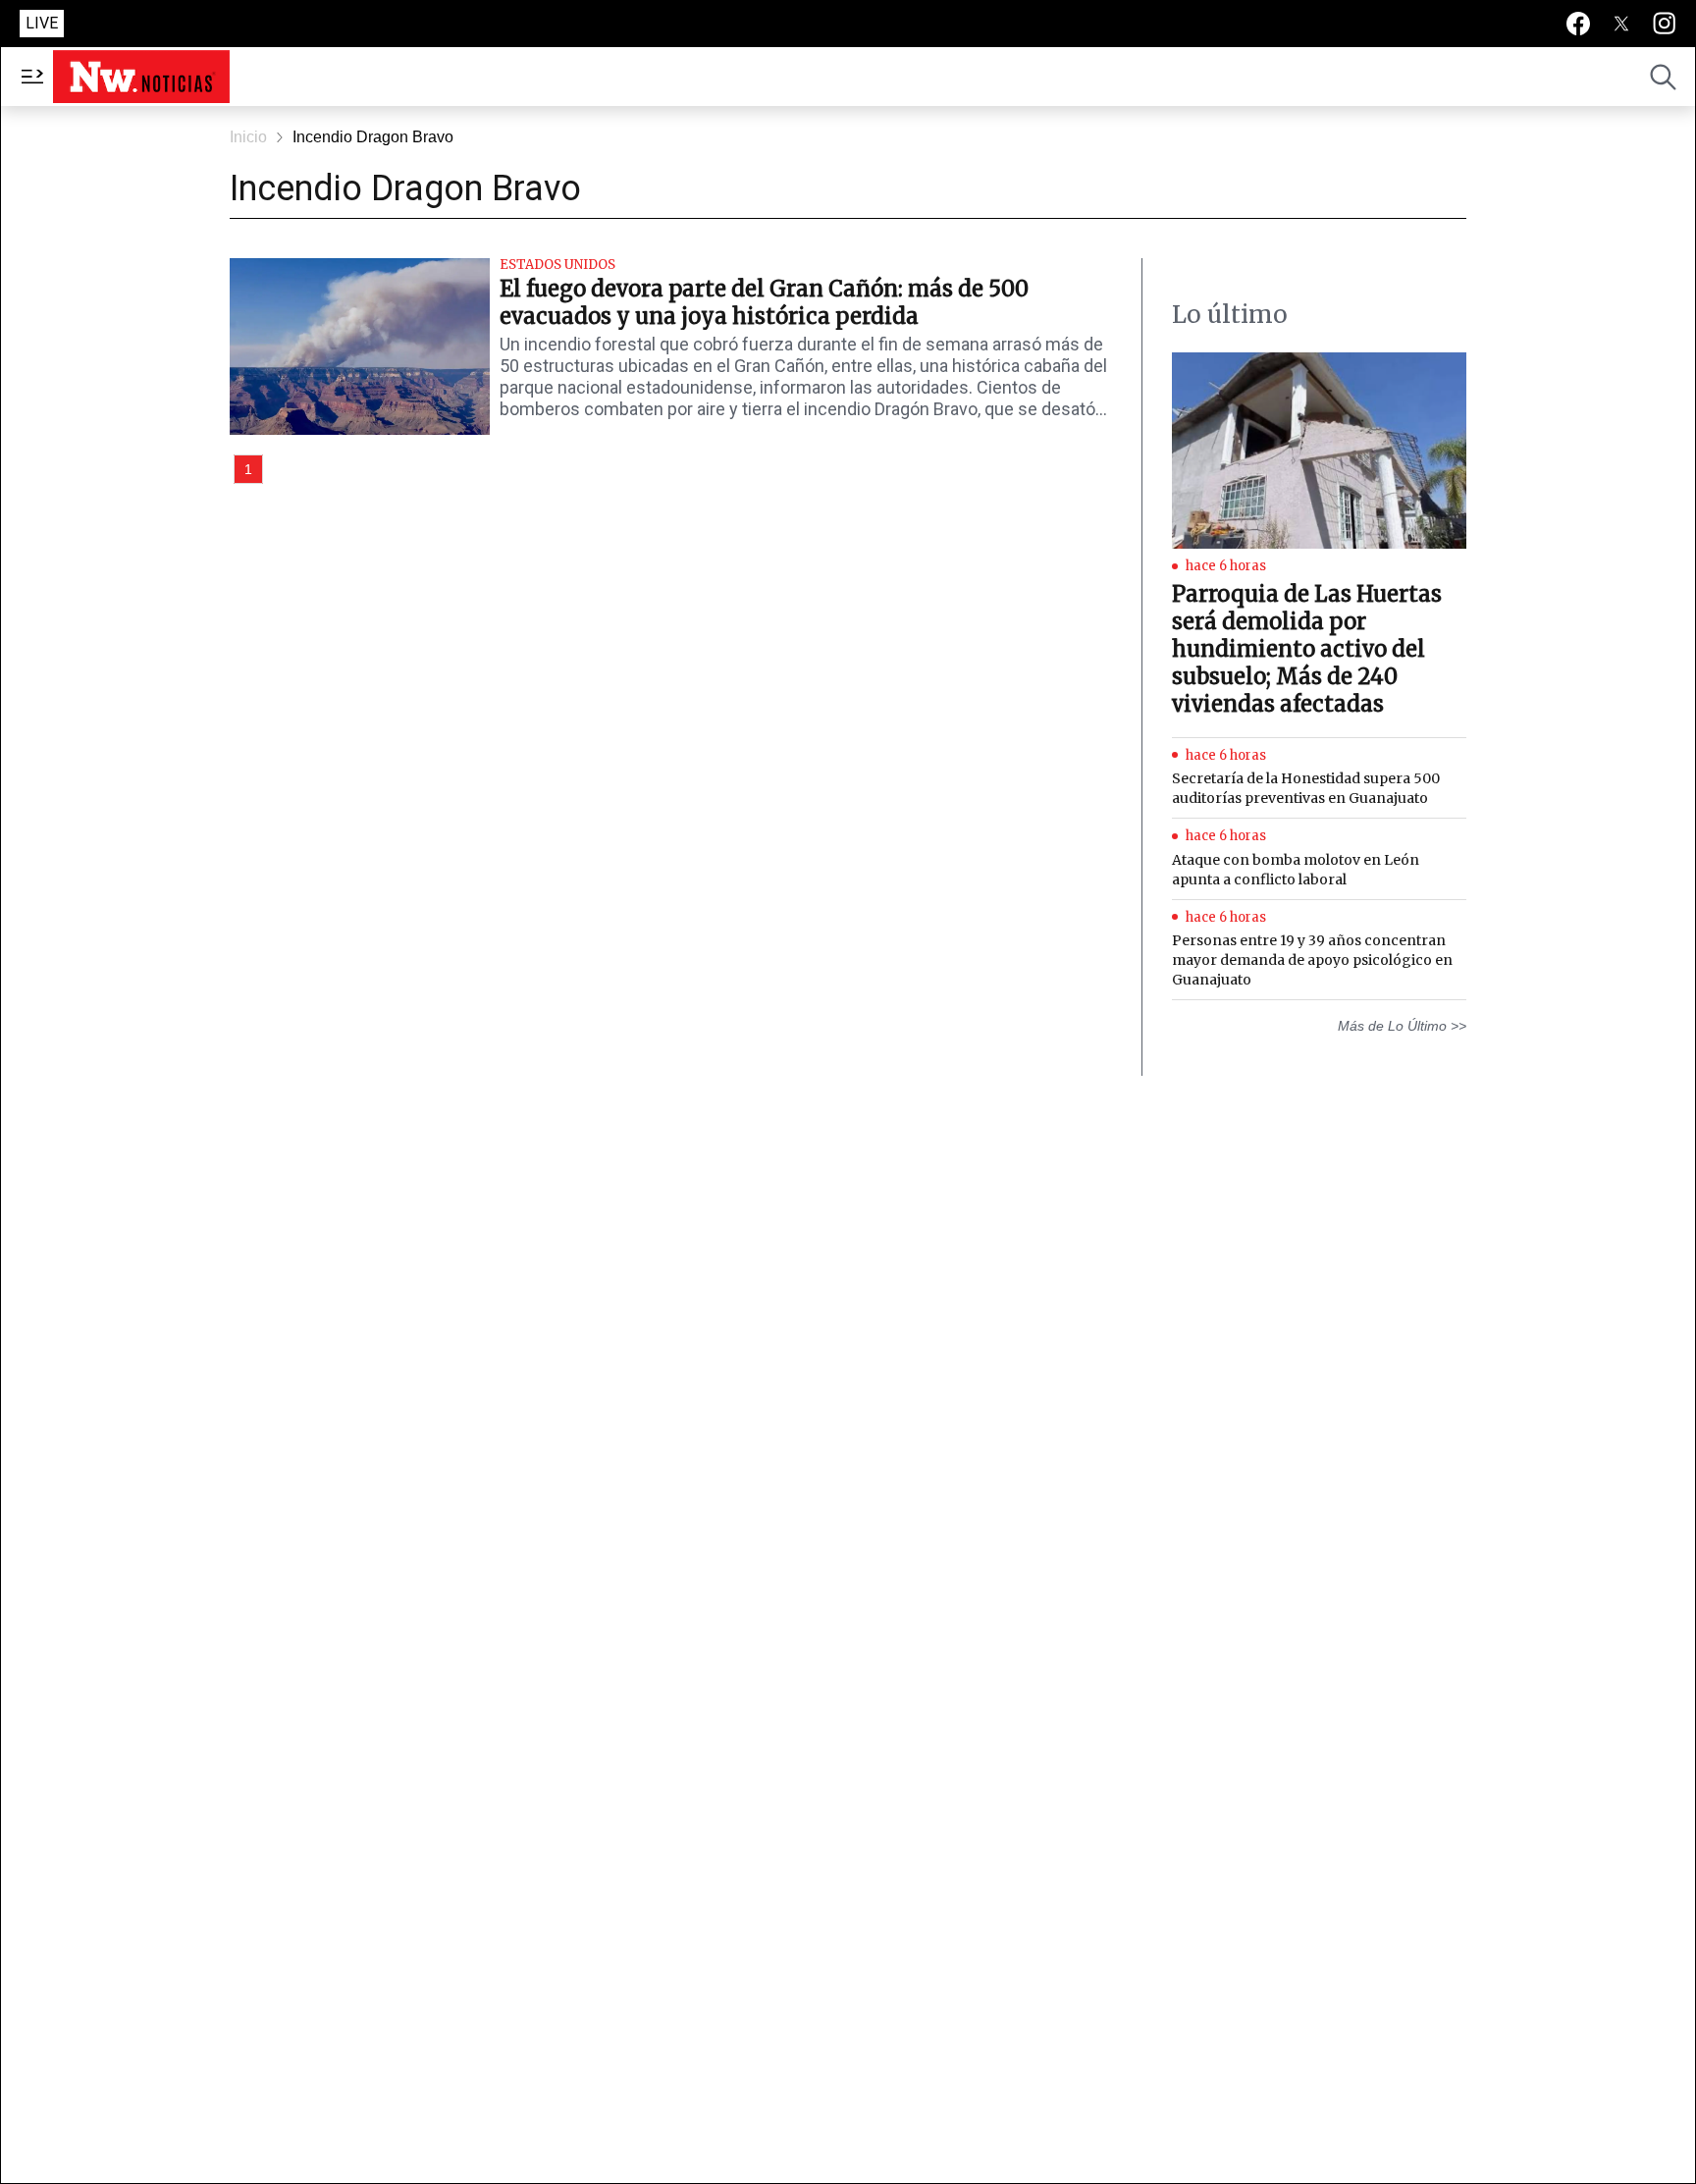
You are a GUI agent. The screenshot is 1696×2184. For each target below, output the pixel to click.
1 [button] (248, 469)
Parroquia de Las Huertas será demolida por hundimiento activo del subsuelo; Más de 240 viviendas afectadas (1307, 649)
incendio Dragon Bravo (373, 137)
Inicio (248, 137)
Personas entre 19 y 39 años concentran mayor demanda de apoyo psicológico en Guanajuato (1312, 960)
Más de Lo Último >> (1402, 1026)
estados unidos (557, 265)
